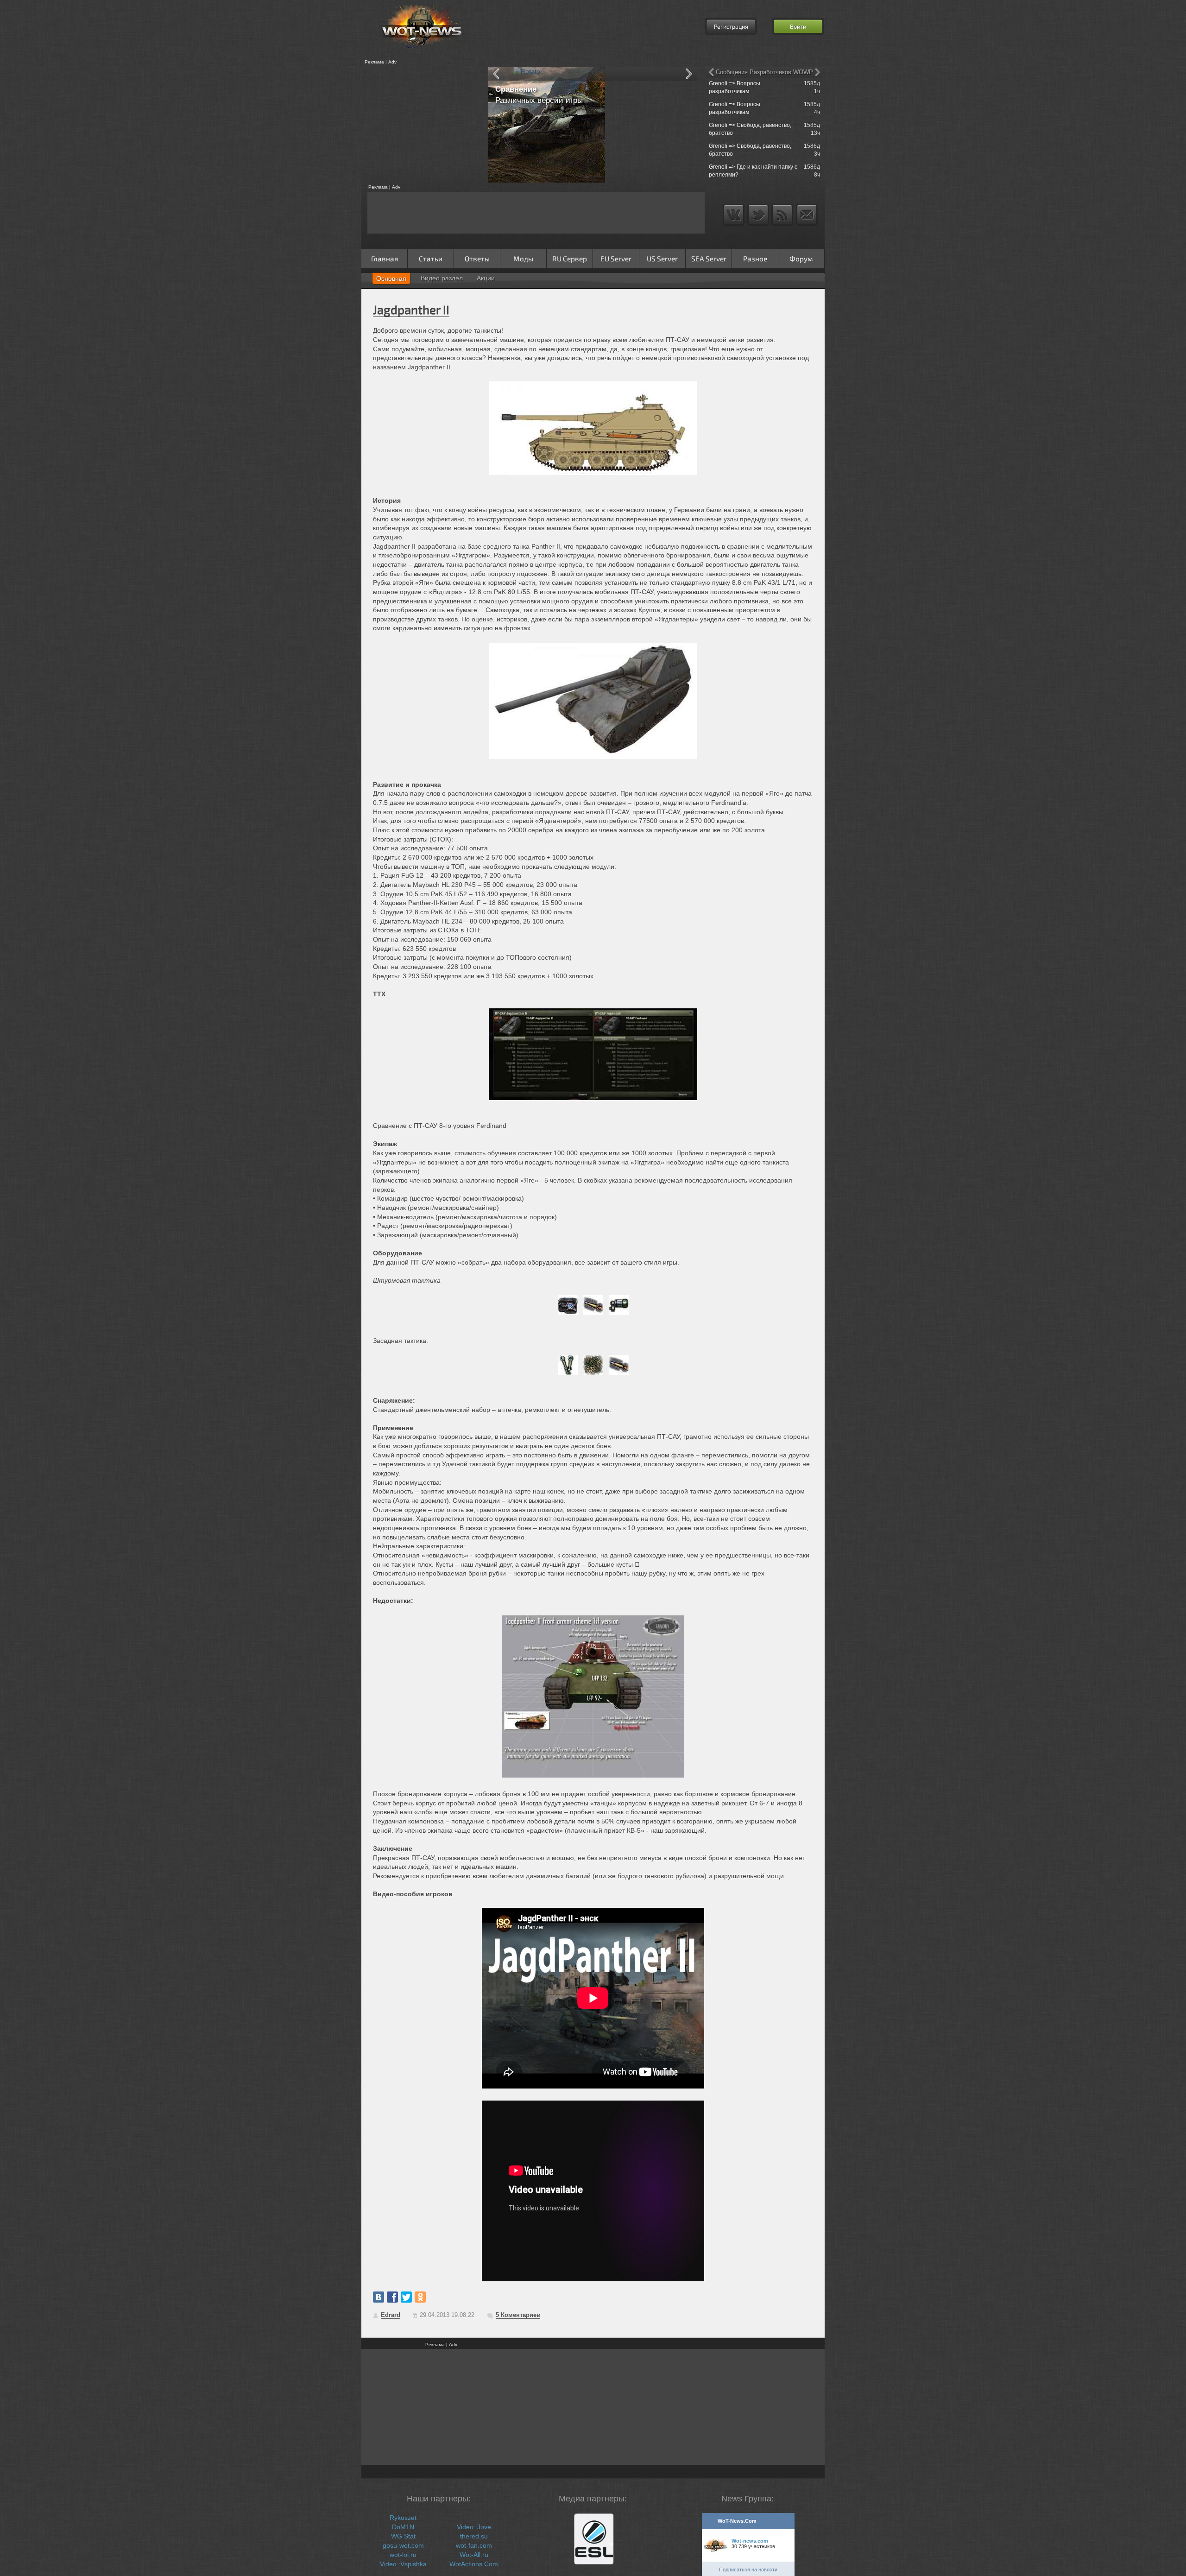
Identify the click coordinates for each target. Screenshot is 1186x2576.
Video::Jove (474, 2527)
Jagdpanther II (411, 309)
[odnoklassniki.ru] (420, 2297)
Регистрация (731, 26)
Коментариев (518, 2315)
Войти (798, 26)
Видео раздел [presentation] (442, 278)
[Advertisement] (422, 125)
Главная (385, 259)
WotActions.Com (474, 2564)
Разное (755, 259)
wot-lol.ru (403, 2555)
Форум (801, 259)
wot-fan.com (474, 2545)
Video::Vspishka (403, 2564)
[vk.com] (379, 2297)
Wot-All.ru (474, 2555)
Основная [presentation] (391, 278)
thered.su (474, 2536)
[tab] (391, 278)
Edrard (391, 2315)
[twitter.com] (406, 2297)
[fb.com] (392, 2297)
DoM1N (403, 2527)
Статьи (431, 259)
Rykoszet (403, 2518)
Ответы (477, 259)
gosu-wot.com (403, 2545)
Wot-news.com (750, 2541)
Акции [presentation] (486, 278)
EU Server (616, 259)
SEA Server (709, 259)
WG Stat (403, 2536)
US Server (662, 259)
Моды (523, 259)
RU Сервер (570, 259)
